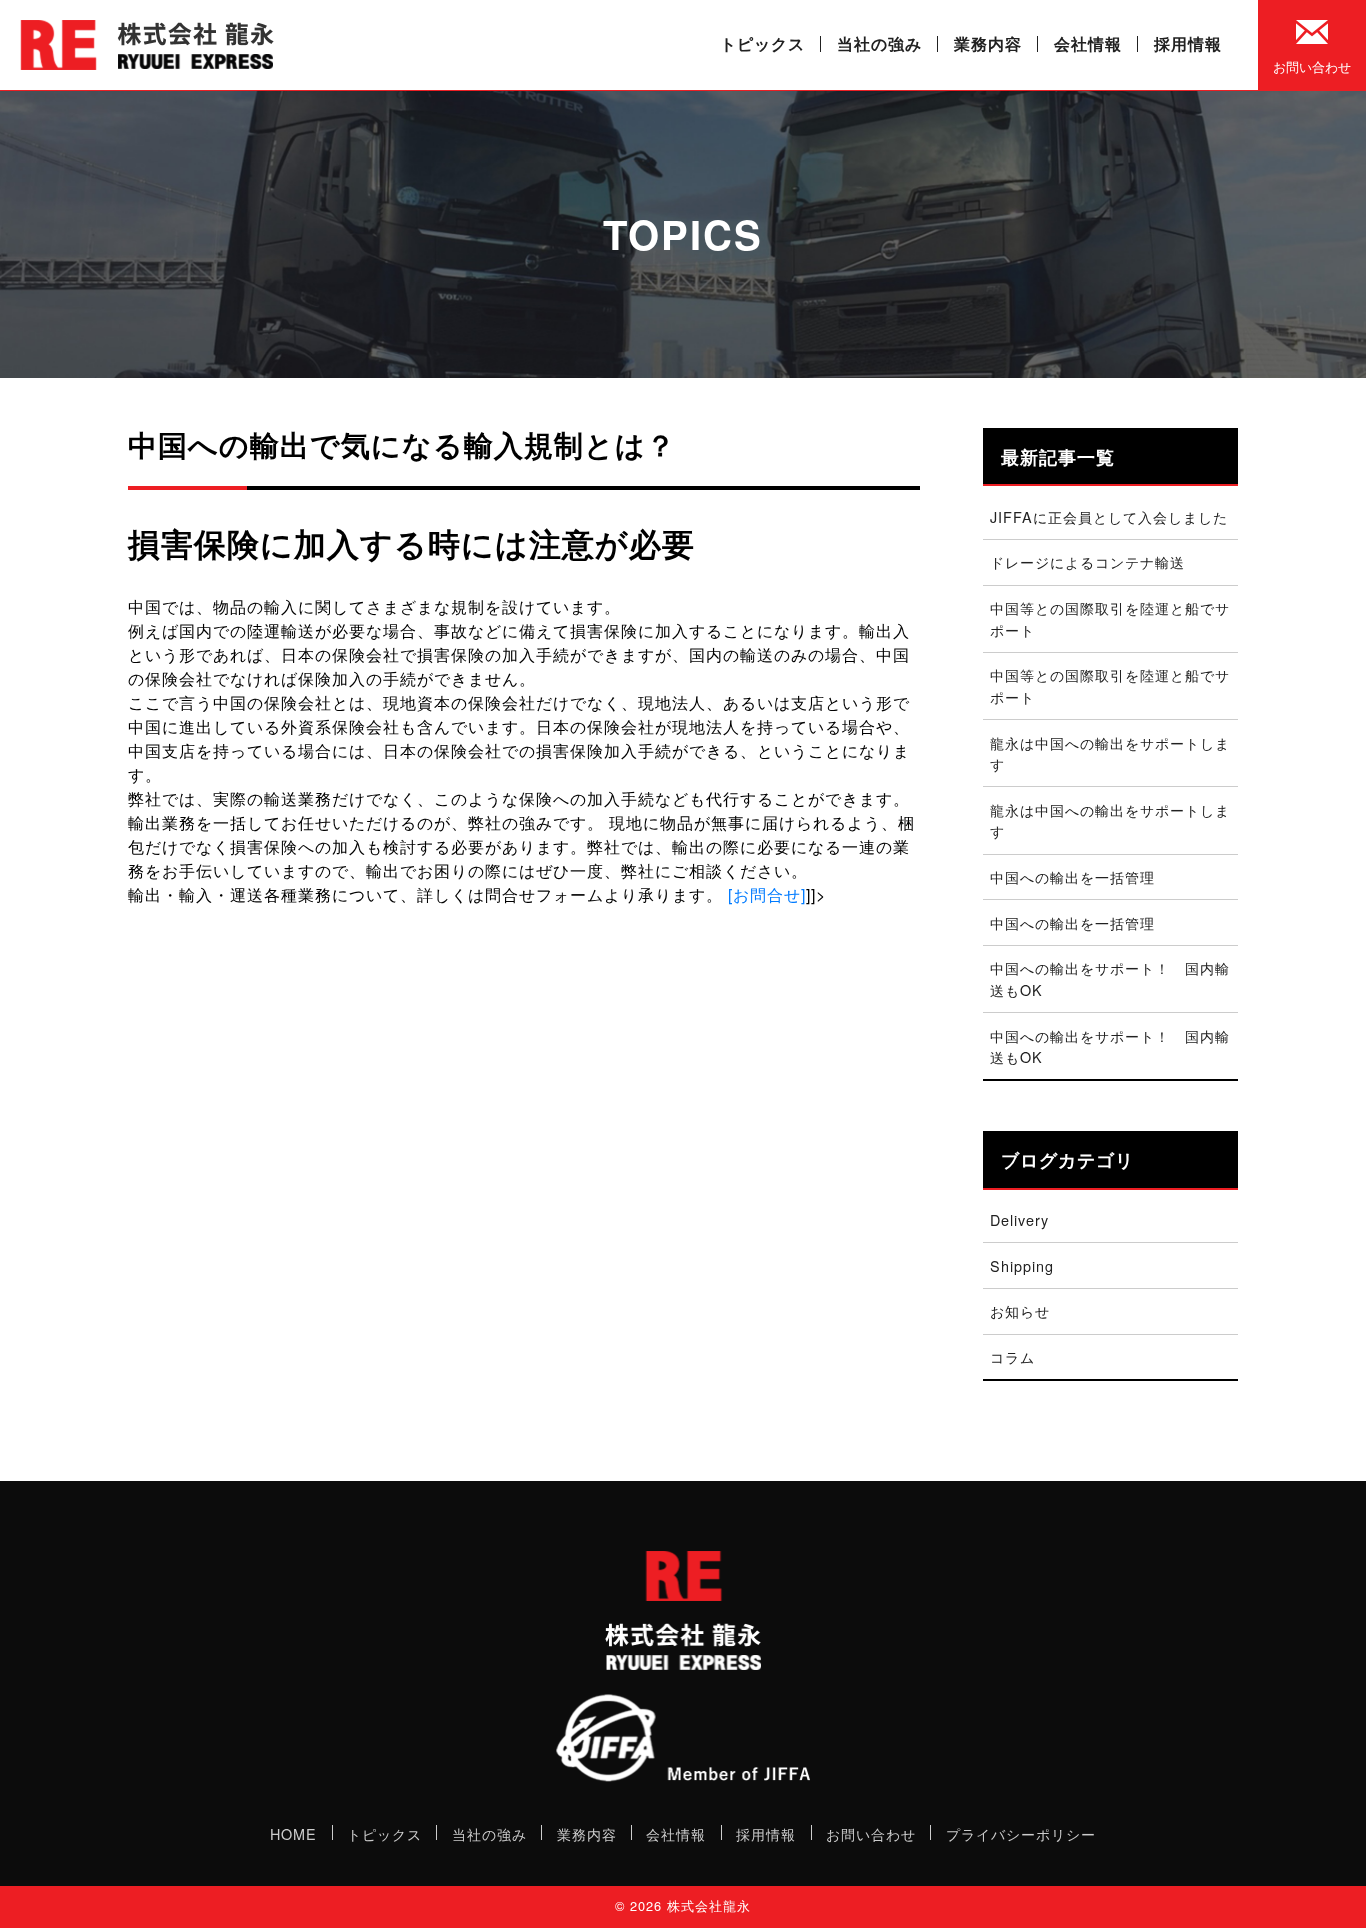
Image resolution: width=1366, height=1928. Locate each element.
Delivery (1019, 1219)
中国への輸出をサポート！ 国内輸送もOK (1110, 978)
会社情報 (1088, 43)
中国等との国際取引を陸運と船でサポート (1110, 618)
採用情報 (1188, 43)
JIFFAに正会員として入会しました (1109, 516)
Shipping (1022, 1265)
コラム (1012, 1356)
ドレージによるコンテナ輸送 (1087, 561)
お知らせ (1020, 1310)
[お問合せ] (767, 894)
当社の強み (879, 43)
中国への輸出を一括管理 (1072, 876)
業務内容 (988, 43)
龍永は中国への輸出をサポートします (1110, 753)
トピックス (762, 43)
